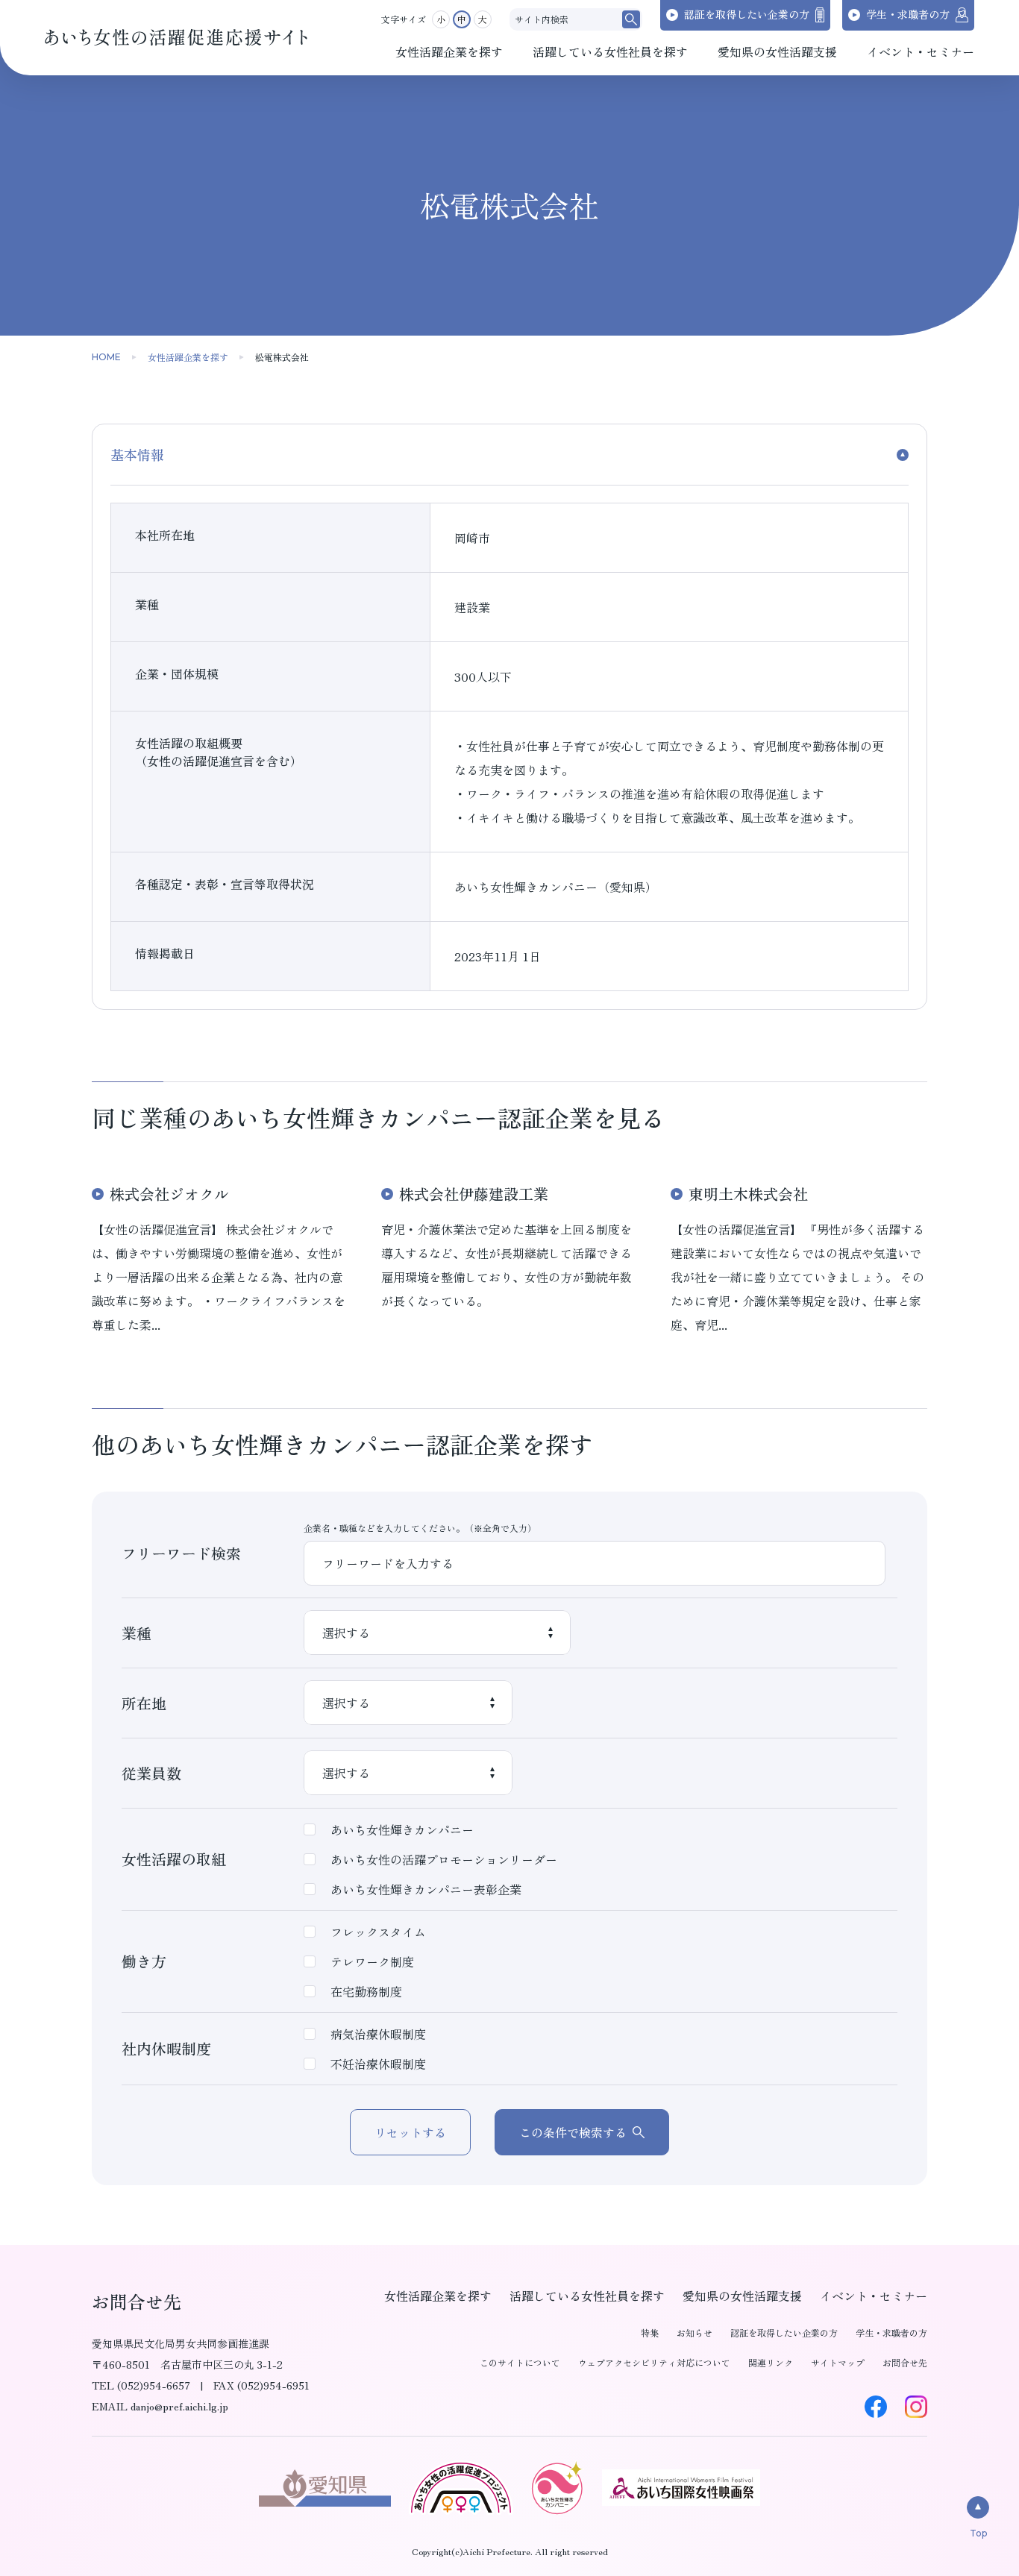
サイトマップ (838, 2362)
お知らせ (695, 2332)
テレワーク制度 (372, 1961)
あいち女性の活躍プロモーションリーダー (444, 1859)
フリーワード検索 (181, 1553)
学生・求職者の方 (891, 2332)
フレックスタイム (378, 1932)
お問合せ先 (905, 2362)
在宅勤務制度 (366, 1991)
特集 (650, 2332)
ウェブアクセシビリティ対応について (654, 2362)
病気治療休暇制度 (378, 2034)
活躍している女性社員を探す (587, 2296)
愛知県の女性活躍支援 (742, 2296)
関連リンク (771, 2362)
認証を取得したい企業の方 (784, 2332)
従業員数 (151, 1773)
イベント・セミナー (874, 2296)
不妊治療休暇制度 (378, 2064)
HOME (106, 357)
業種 (137, 1633)
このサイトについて (520, 2362)
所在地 (144, 1703)
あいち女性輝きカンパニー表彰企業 (426, 1889)
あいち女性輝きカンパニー (402, 1829)
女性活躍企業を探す (188, 357)
